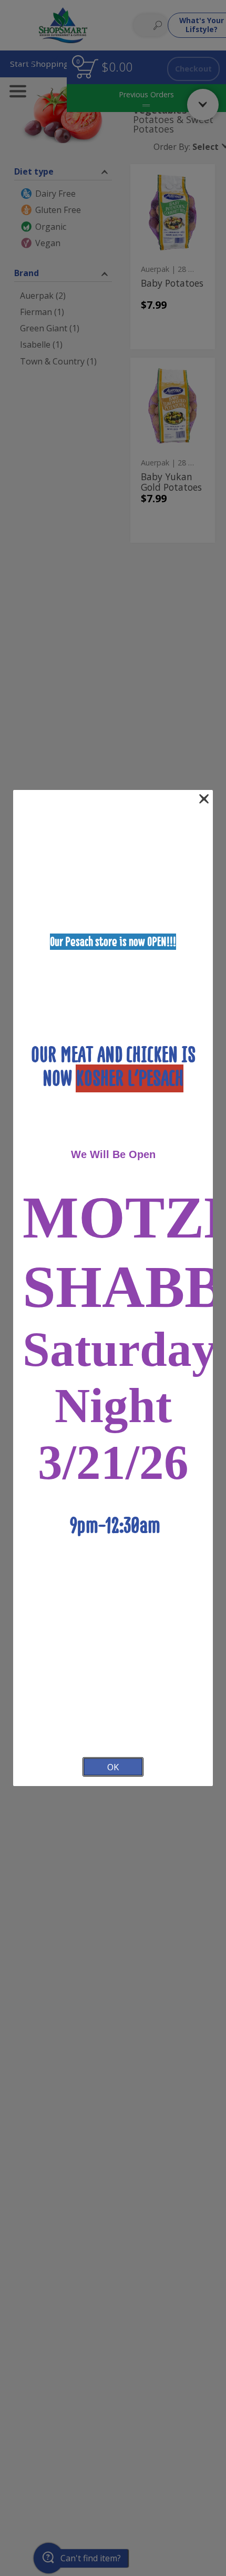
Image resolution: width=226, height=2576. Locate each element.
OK (113, 1767)
